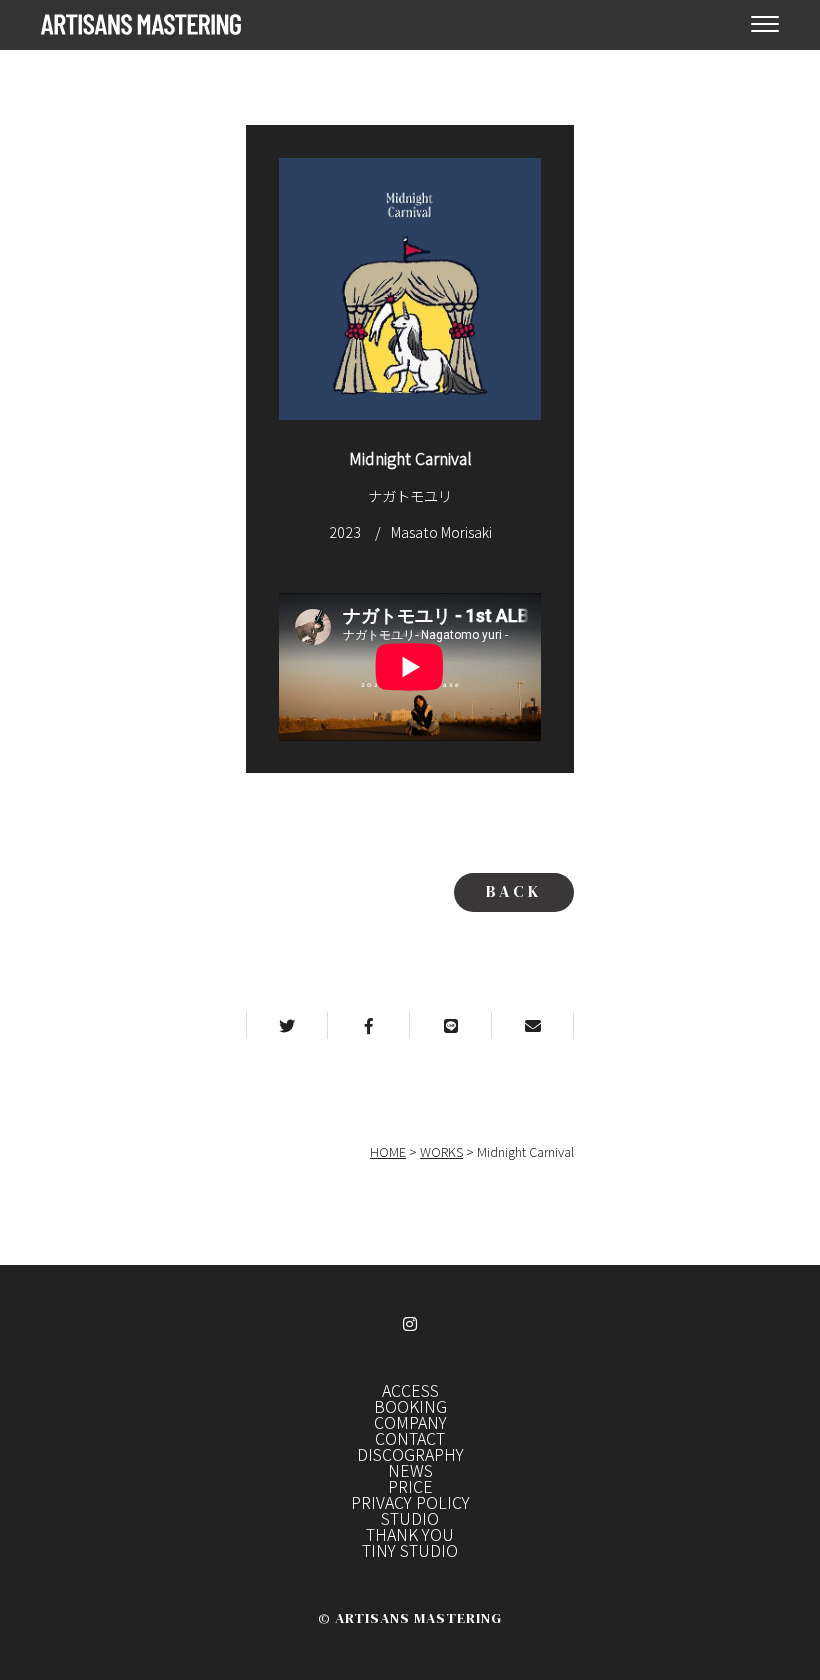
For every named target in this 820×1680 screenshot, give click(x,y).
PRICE (410, 1486)
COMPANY (410, 1422)
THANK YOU (410, 1534)
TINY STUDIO (410, 1550)
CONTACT (410, 1438)
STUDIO (410, 1518)
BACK (514, 891)
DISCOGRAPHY (410, 1454)
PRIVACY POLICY (410, 1502)
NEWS (410, 1470)
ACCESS (410, 1390)
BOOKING (410, 1406)
